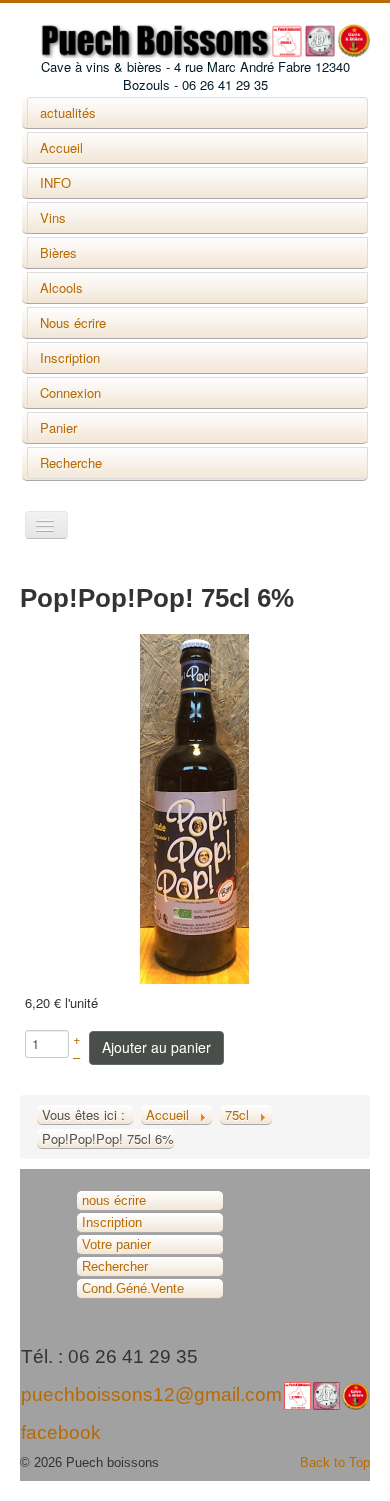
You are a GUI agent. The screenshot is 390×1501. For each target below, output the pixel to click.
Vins (53, 217)
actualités (68, 112)
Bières (58, 252)
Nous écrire (73, 322)
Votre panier (116, 1244)
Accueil (61, 147)
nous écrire (114, 1200)
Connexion (70, 392)
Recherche (71, 462)
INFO (55, 182)
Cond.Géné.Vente (133, 1288)
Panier (58, 427)
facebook (61, 1432)
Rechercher (115, 1266)
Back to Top (335, 1462)
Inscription (70, 357)
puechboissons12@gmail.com (151, 1394)
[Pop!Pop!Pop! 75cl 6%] (195, 806)
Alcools (61, 287)
